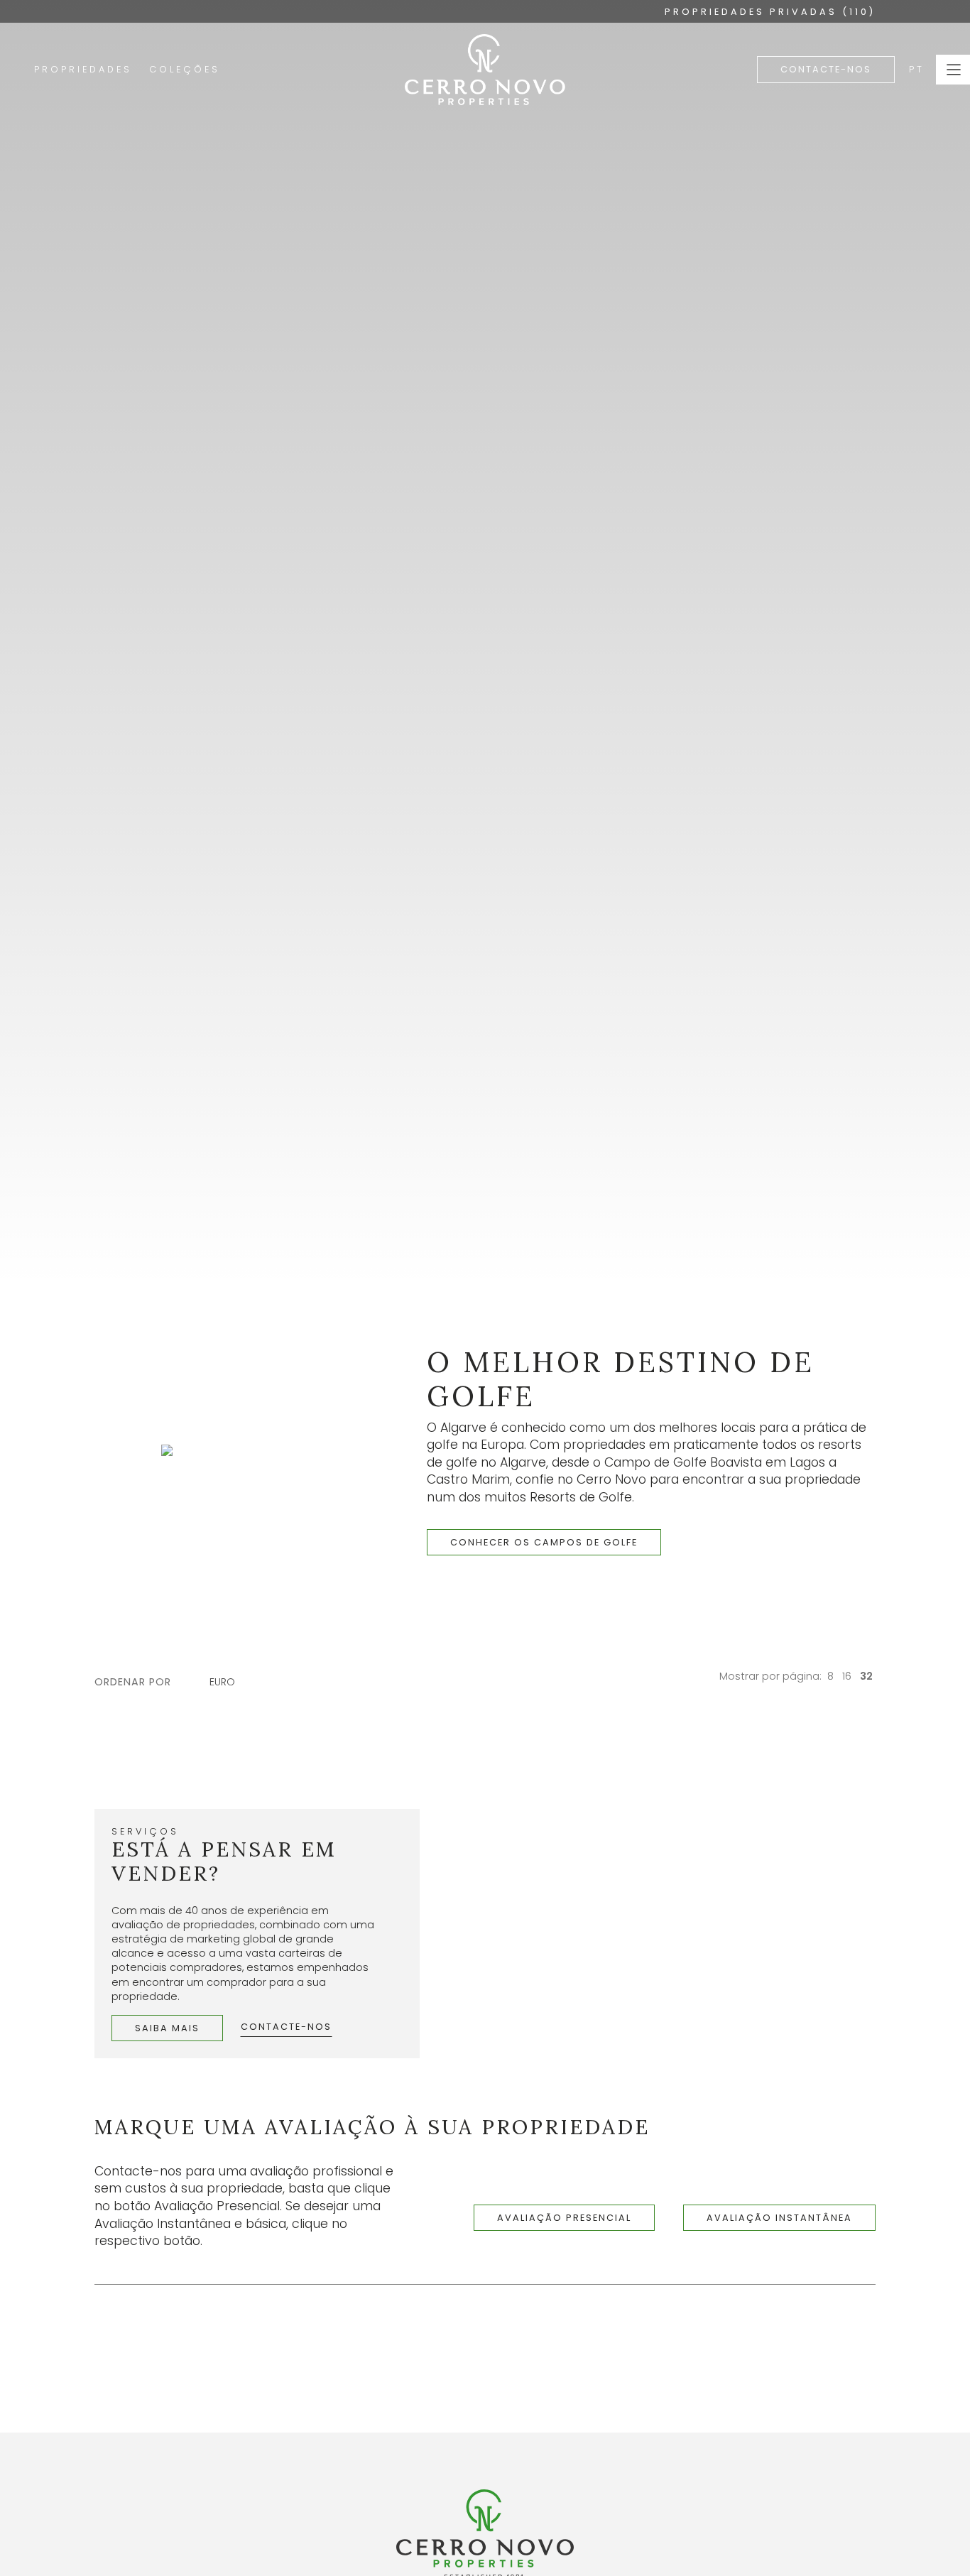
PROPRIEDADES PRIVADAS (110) (770, 12)
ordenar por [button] (133, 1682)
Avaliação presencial (564, 2218)
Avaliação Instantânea (779, 2218)
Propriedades (83, 69)
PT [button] (917, 69)
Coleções (185, 69)
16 (847, 1676)
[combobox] (229, 1682)
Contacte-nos (826, 69)
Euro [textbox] (222, 1682)
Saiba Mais (167, 2028)
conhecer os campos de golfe (544, 1542)
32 (866, 1676)
